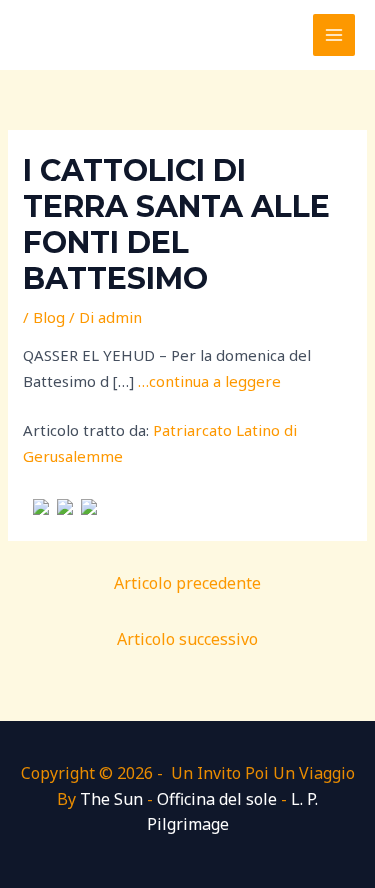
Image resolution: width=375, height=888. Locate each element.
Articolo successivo (187, 639)
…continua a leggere (209, 381)
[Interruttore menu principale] (334, 35)
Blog (49, 317)
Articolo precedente (187, 583)
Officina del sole (217, 799)
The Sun (111, 799)
